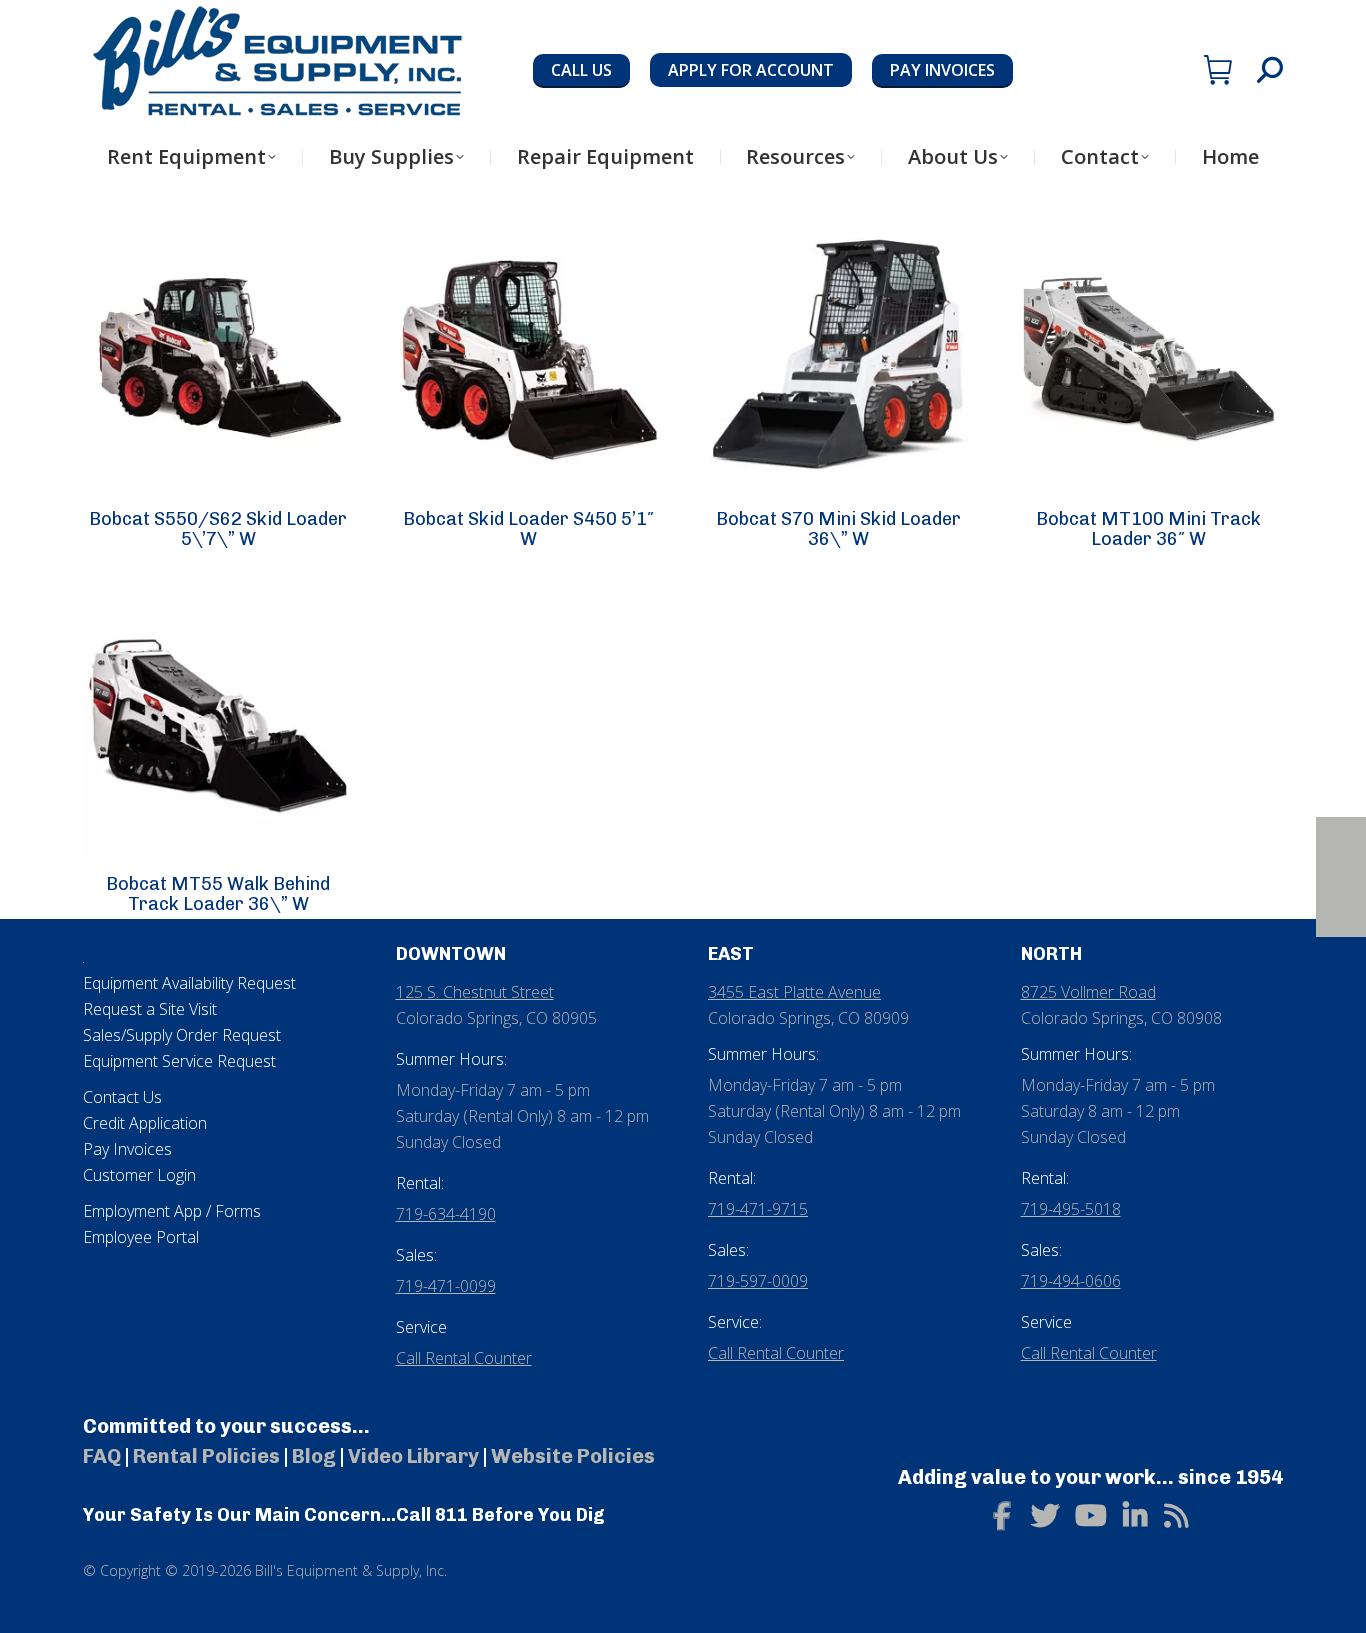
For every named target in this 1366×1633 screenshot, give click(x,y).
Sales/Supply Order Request (182, 1035)
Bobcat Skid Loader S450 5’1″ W (528, 529)
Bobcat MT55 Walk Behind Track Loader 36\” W (218, 894)
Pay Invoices (127, 1149)
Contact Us (122, 1097)
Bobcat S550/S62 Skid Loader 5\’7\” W (218, 529)
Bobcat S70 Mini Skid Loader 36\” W (838, 529)
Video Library (413, 1456)
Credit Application (145, 1123)
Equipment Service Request (179, 1061)
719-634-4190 (446, 1214)
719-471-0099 (446, 1286)
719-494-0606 (1071, 1281)
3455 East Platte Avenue (794, 992)
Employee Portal (141, 1237)
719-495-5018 (1071, 1209)
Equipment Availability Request (189, 983)
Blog (314, 1456)
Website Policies (573, 1456)
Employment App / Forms (172, 1211)
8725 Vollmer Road (1088, 992)
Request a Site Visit (150, 1009)
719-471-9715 (758, 1209)
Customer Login (139, 1175)
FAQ (102, 1456)
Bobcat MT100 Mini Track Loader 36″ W (1148, 529)
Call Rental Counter (464, 1358)
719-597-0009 (758, 1281)
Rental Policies (206, 1456)
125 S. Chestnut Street (475, 992)
